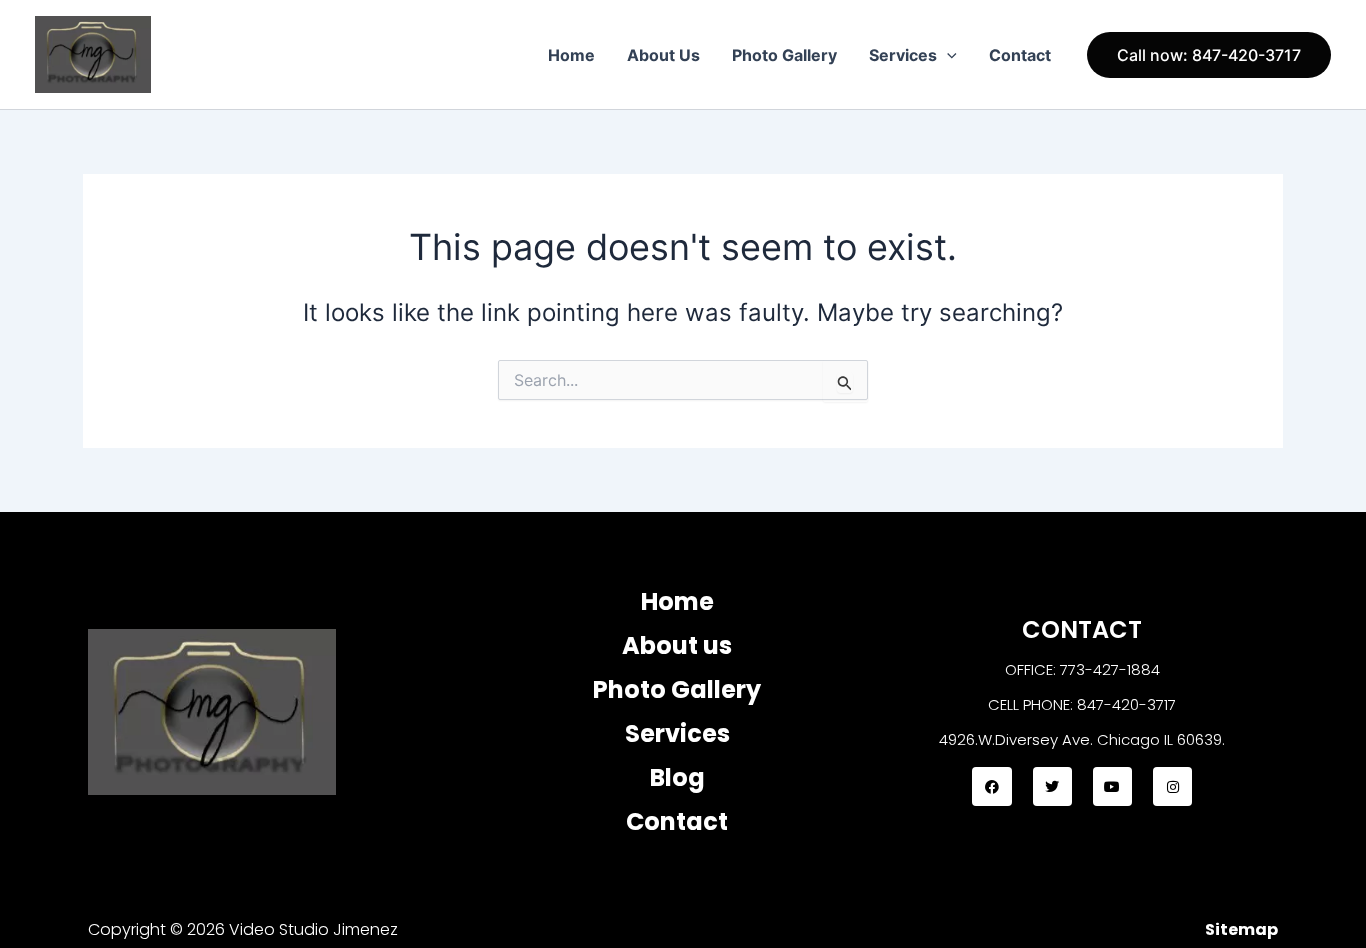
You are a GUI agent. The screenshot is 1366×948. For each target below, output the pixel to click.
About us (677, 645)
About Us (663, 55)
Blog (677, 777)
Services (903, 55)
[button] (947, 55)
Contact (1020, 55)
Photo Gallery (784, 55)
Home (571, 55)
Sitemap (1241, 929)
